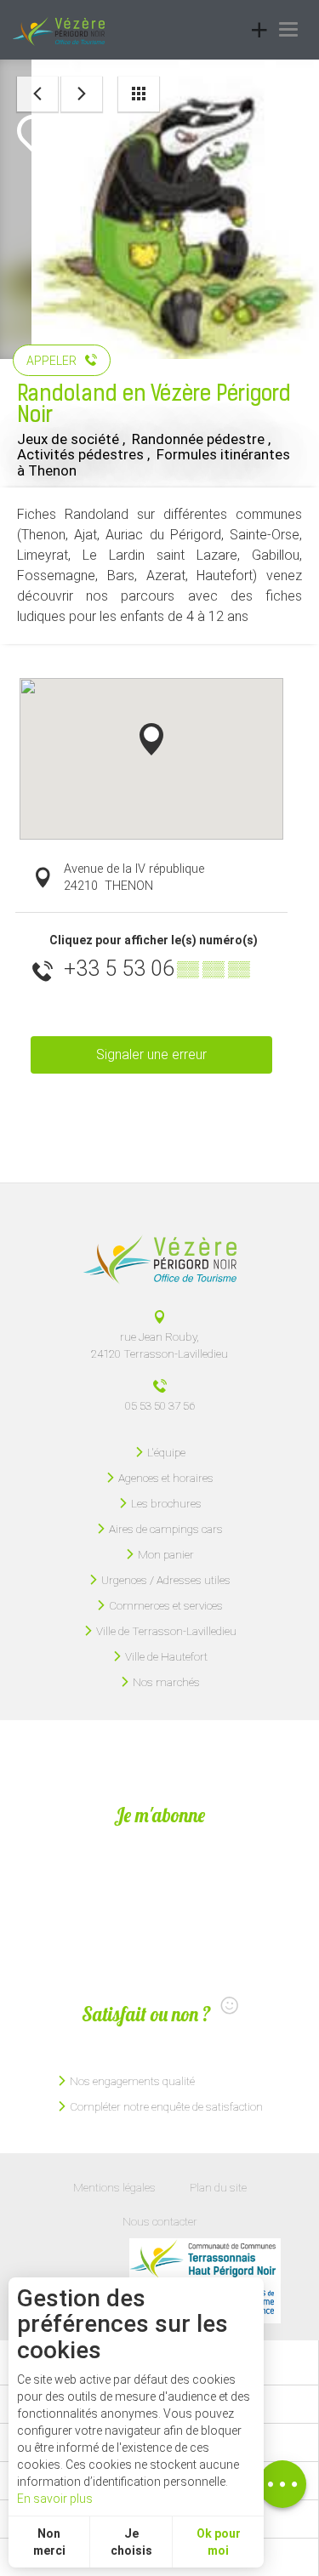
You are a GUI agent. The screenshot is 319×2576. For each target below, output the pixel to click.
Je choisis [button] (131, 2542)
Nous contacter (160, 2221)
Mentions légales (114, 2187)
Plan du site (218, 2187)
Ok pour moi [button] (219, 2542)
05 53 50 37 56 (160, 1405)
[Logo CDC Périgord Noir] (205, 2260)
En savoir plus (55, 2499)
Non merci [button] (49, 2542)
